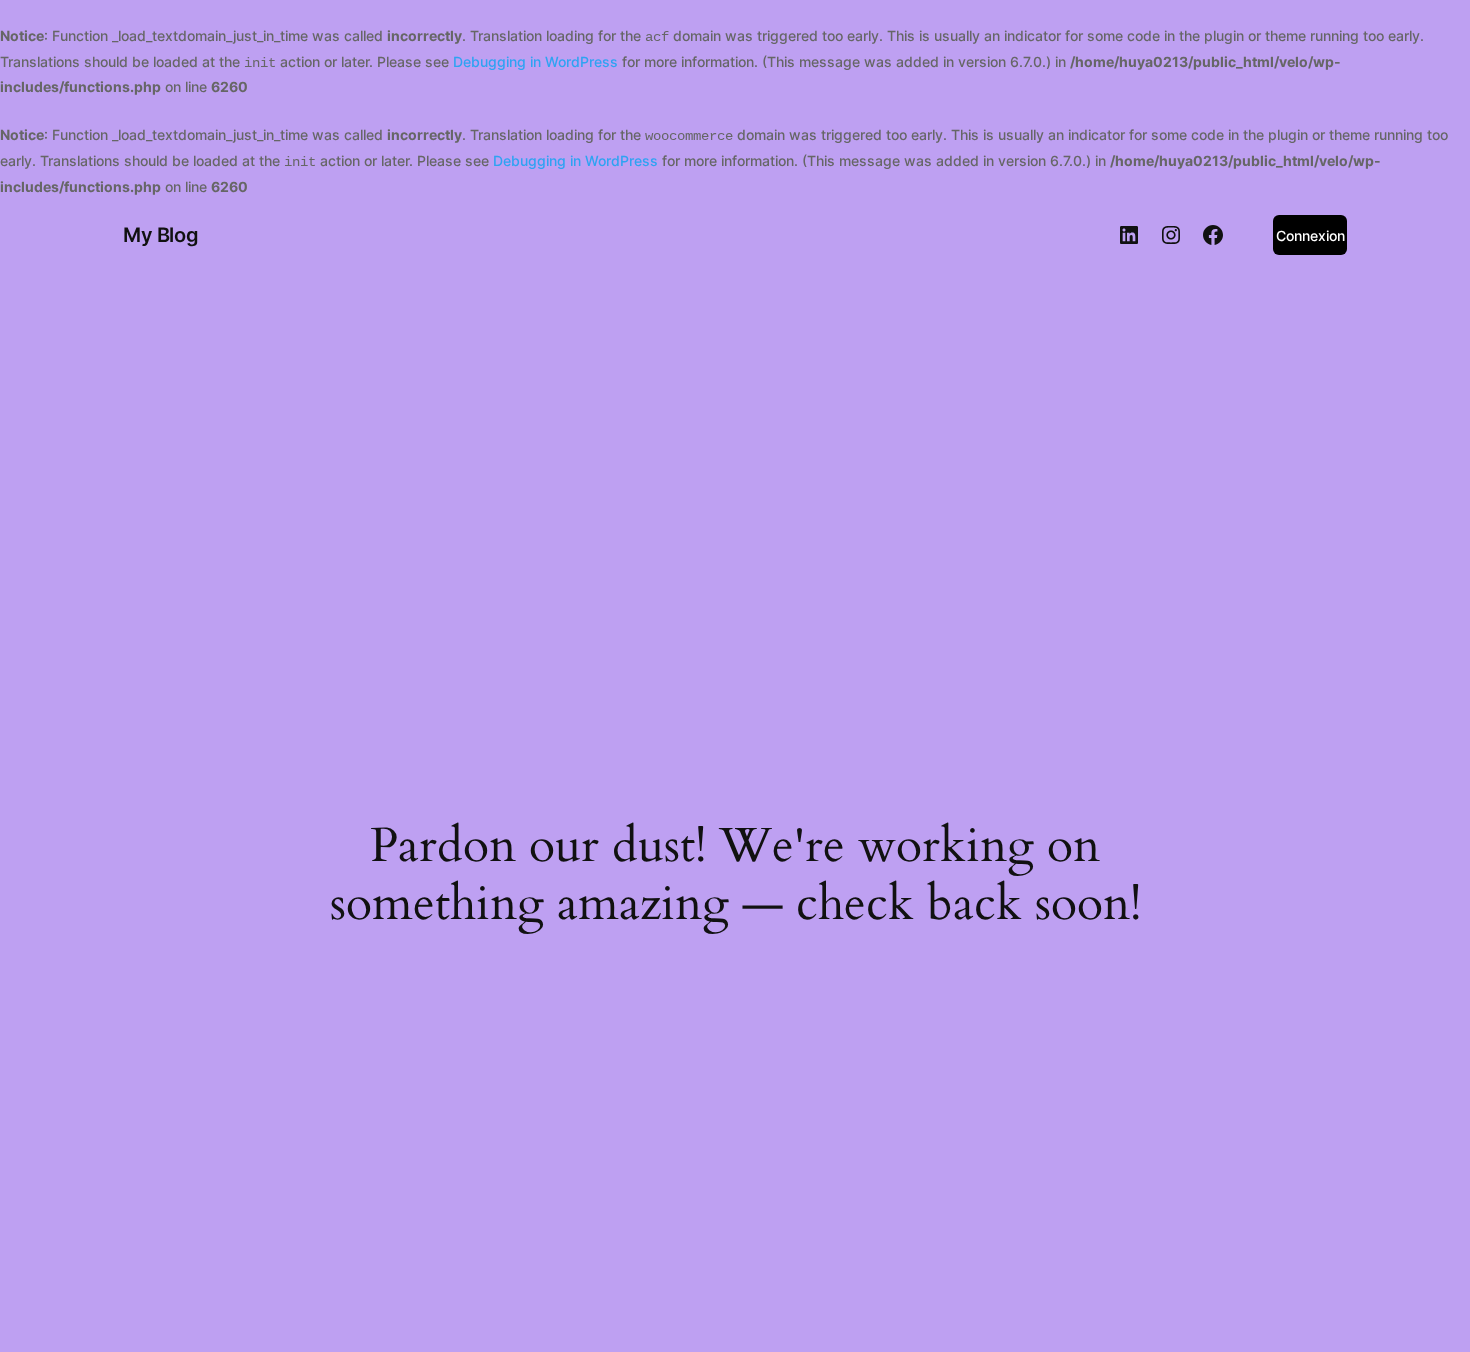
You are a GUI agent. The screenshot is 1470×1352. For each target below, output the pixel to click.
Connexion (1310, 235)
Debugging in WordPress (535, 61)
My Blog (160, 235)
